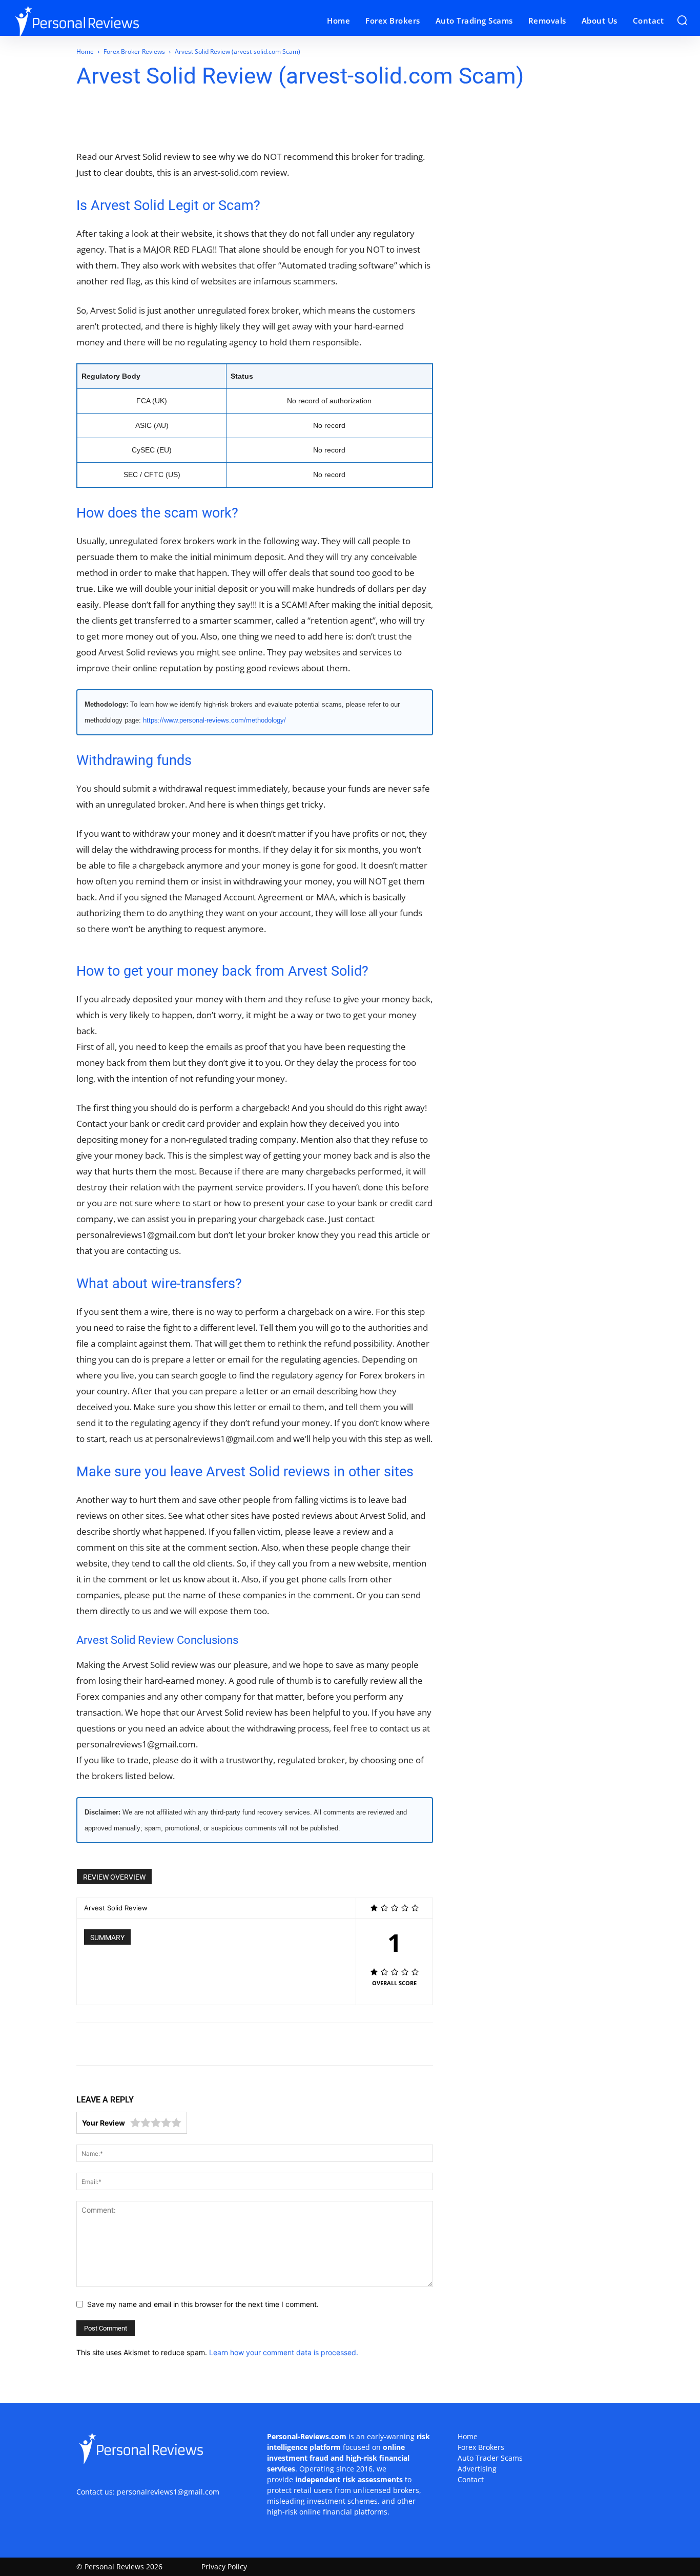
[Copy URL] (243, 119)
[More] (267, 119)
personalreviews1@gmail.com (168, 2492)
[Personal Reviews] (97, 21)
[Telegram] (196, 119)
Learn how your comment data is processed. (284, 2352)
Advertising (477, 2469)
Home (85, 51)
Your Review (104, 2123)
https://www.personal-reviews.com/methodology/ (214, 720)
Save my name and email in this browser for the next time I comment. (203, 2304)
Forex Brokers (481, 2447)
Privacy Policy (224, 2567)
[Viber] (219, 119)
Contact (471, 2479)
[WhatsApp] (149, 119)
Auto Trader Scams (490, 2458)
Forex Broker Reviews (134, 51)
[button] (682, 20)
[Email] (172, 119)
